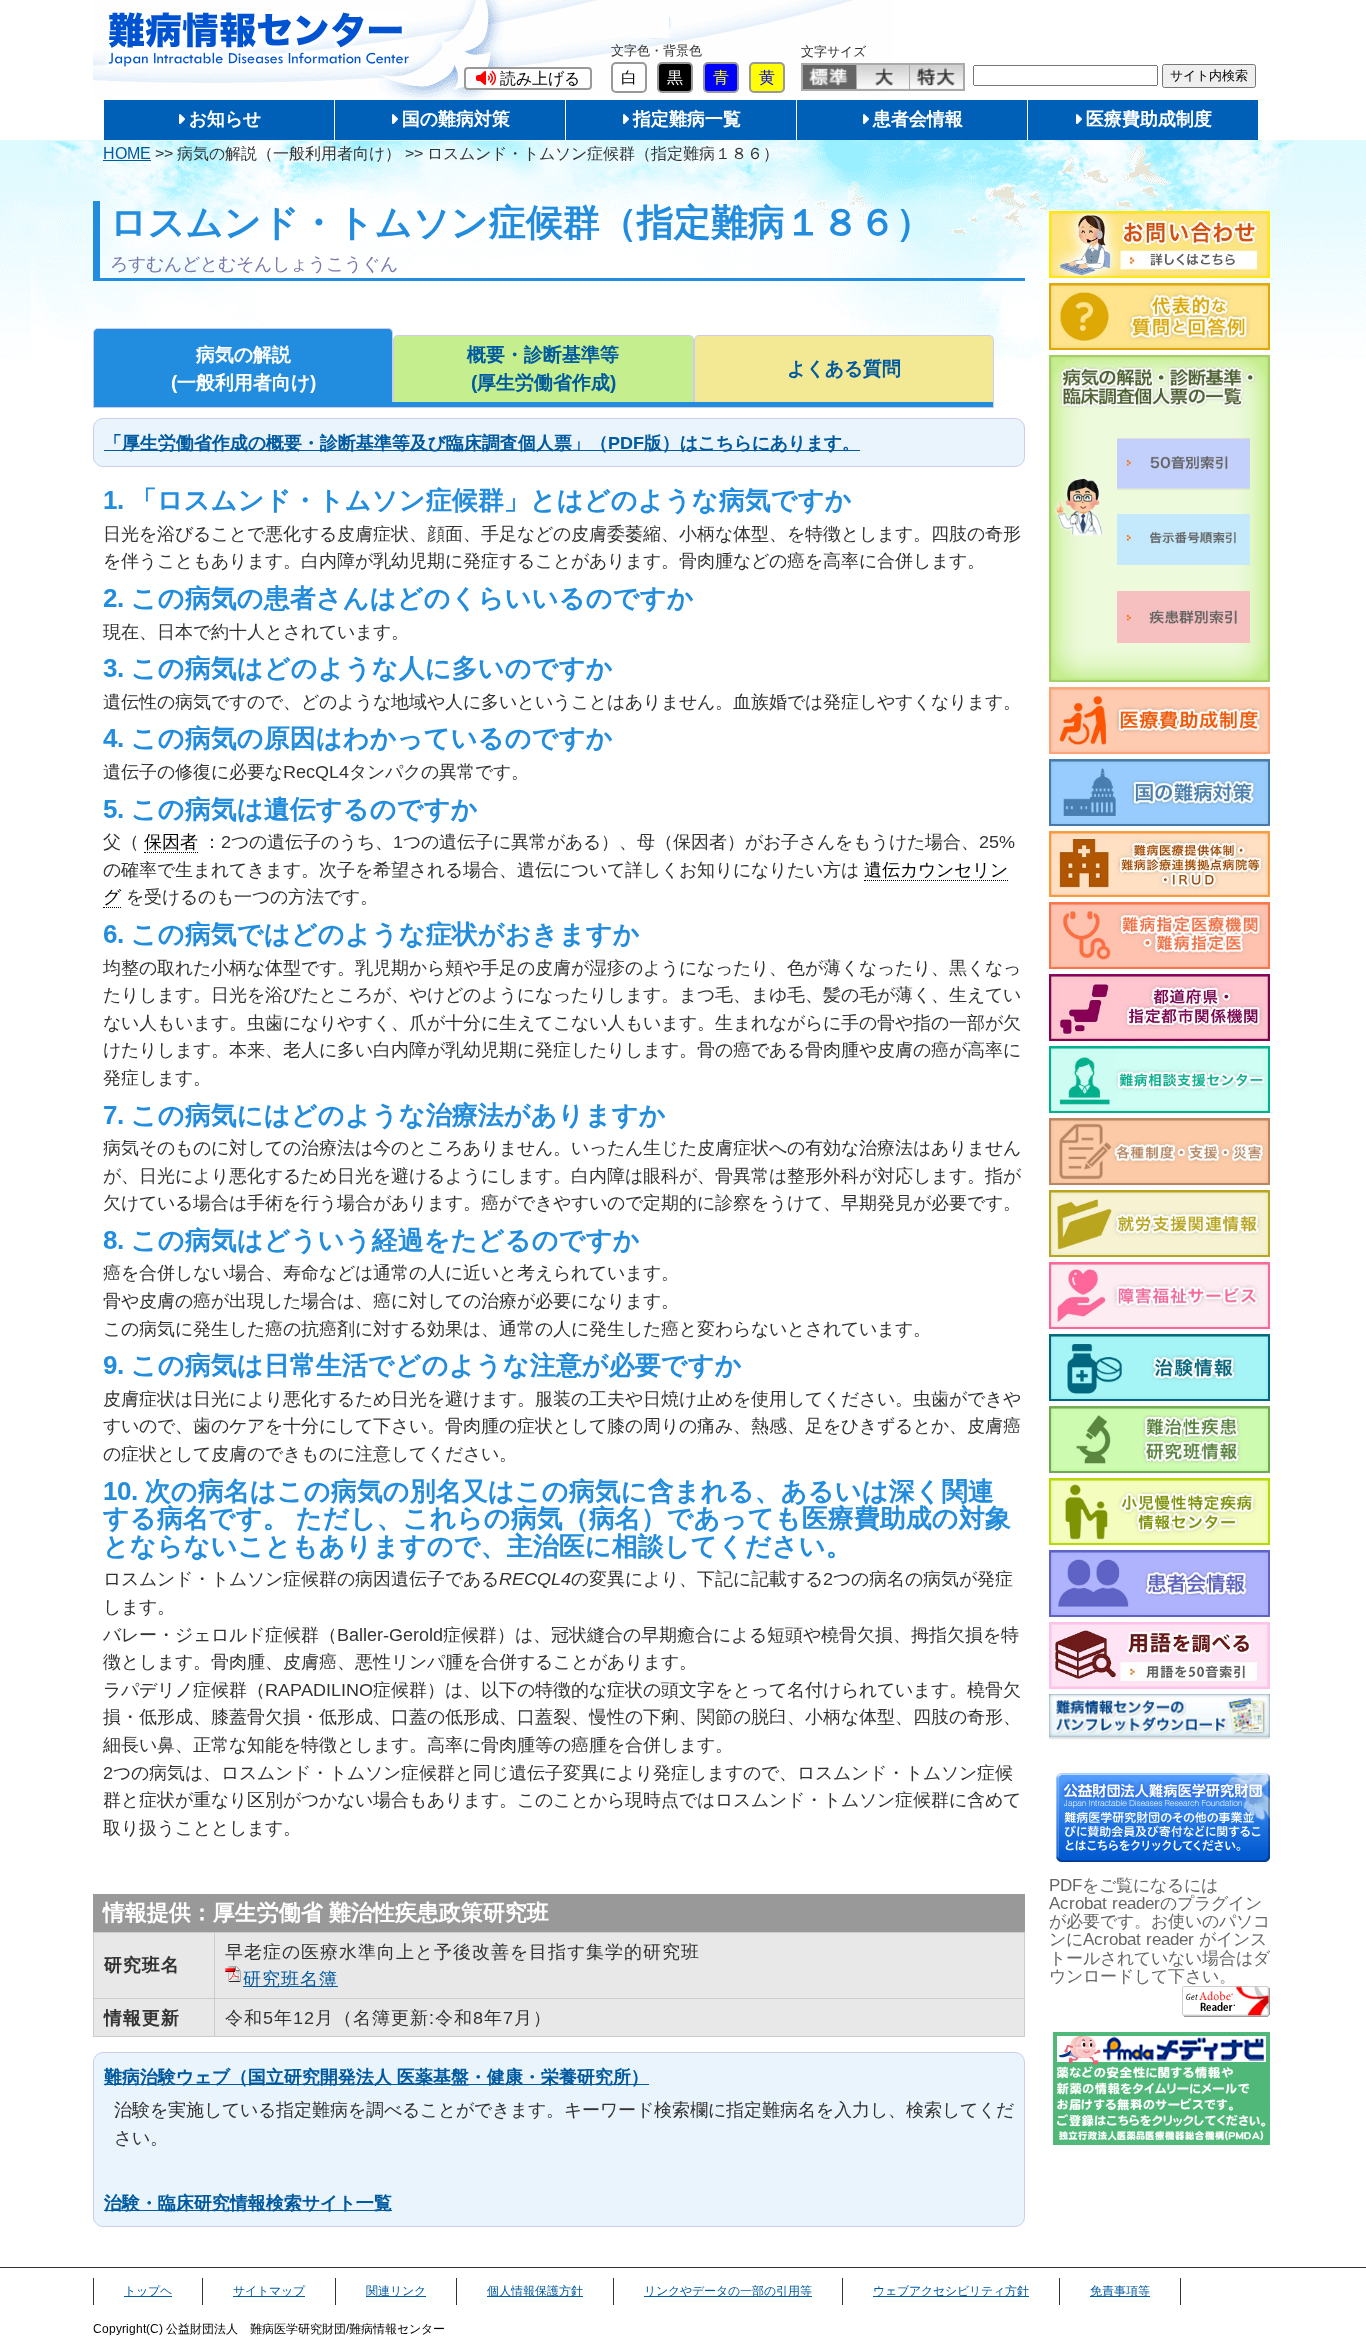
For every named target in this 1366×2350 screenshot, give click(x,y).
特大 (936, 77)
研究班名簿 (290, 1978)
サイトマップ (269, 2291)
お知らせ (225, 119)
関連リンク (396, 2291)
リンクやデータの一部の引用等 (728, 2291)
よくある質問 (844, 368)
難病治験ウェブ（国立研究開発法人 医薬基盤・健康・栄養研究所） (376, 2076)
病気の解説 (243, 368)
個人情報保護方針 (535, 2291)
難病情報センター (259, 39)
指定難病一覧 (687, 119)
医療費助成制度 (1149, 119)
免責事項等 (1120, 2291)
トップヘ (148, 2291)
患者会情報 (918, 119)
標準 (829, 77)
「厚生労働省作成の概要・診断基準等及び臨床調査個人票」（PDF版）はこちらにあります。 (482, 442)
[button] (528, 78)
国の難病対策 (456, 119)
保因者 (171, 841)
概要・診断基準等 (543, 368)
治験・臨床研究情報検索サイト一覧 (248, 2202)
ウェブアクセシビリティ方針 (951, 2291)
